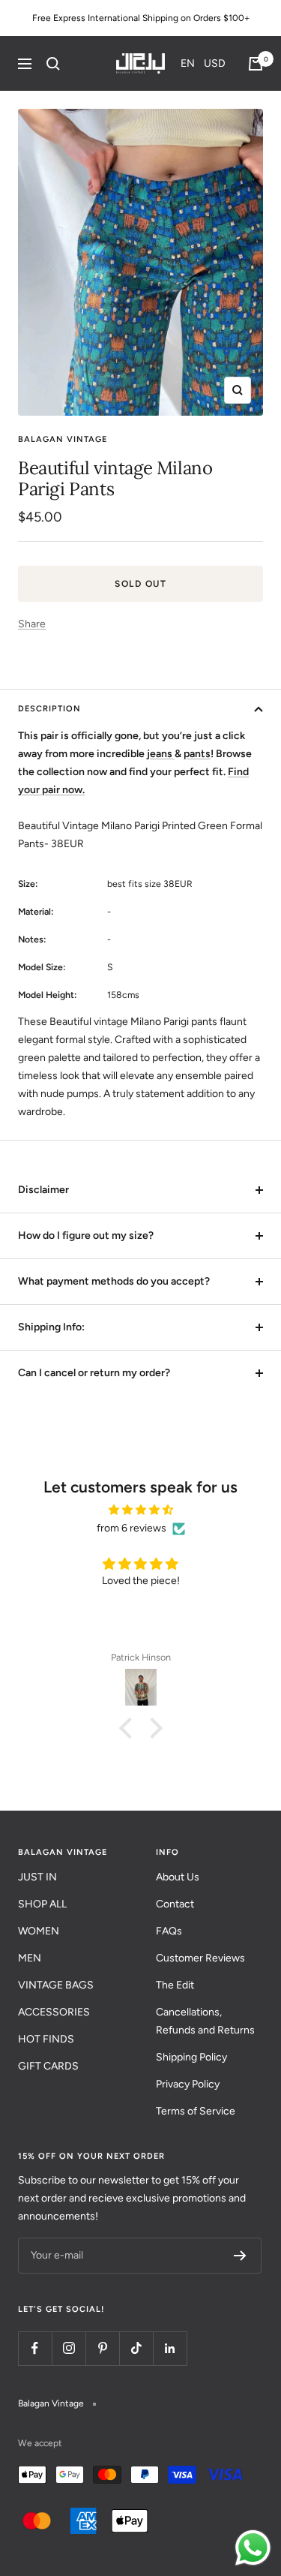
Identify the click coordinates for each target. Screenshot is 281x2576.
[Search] (53, 64)
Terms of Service (196, 2111)
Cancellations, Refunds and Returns (205, 2021)
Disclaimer (43, 1190)
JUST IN (37, 1877)
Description (49, 709)
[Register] (240, 2256)
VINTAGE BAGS (56, 1985)
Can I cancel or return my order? (94, 1373)
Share (32, 624)
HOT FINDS (46, 2039)
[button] (203, 63)
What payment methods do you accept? (114, 1281)
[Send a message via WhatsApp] (253, 2548)
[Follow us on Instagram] (69, 2348)
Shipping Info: (51, 1327)
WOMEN (39, 1931)
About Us (178, 1877)
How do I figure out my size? (86, 1235)
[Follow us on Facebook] (35, 2348)
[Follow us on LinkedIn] (170, 2348)
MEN (30, 1958)
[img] (140, 1510)
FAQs (169, 1931)
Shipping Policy (191, 2057)
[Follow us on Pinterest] (102, 2348)
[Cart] (256, 64)
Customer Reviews (200, 1958)
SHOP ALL (42, 1904)
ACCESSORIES (54, 2012)
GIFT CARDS (48, 2066)
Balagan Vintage (63, 439)
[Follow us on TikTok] (136, 2348)
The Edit (175, 1985)
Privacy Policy (188, 2084)
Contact (175, 1904)
